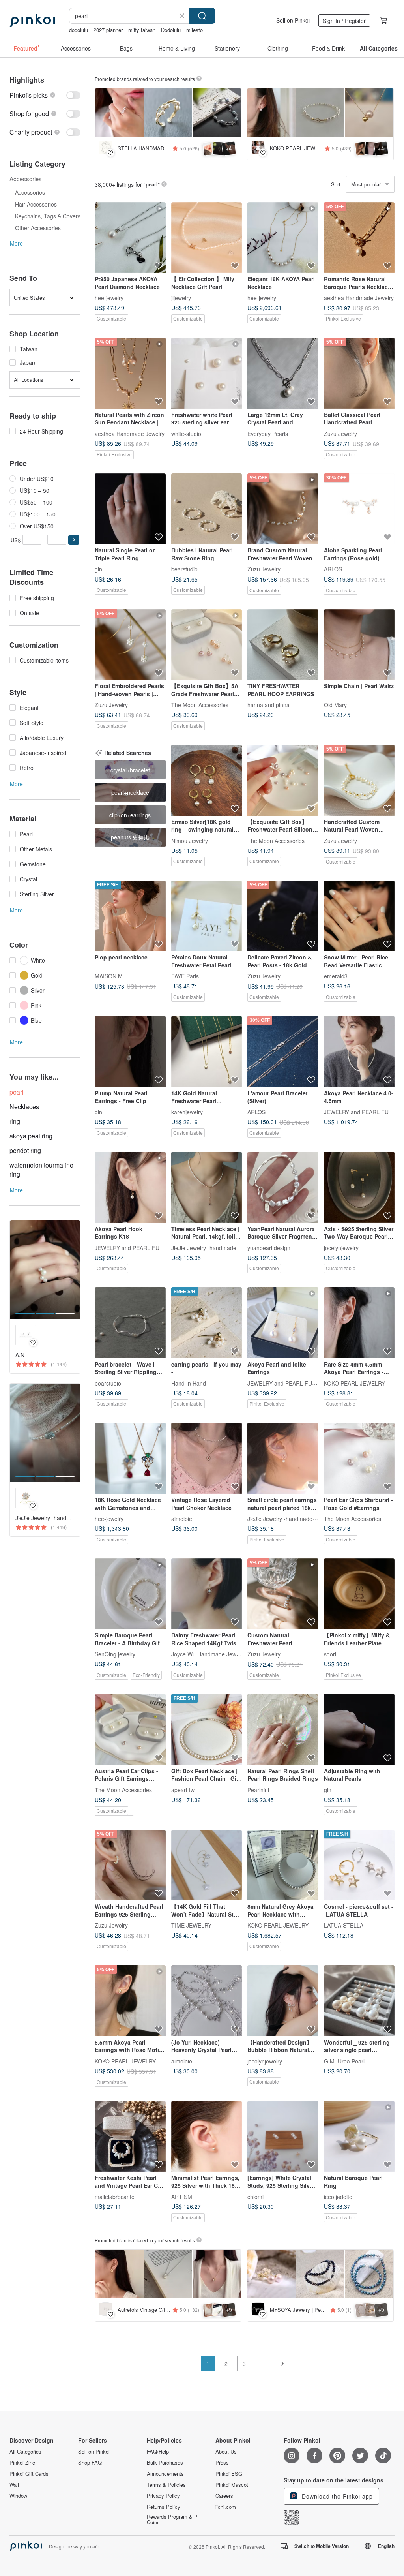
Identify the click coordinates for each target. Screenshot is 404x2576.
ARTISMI (182, 2197)
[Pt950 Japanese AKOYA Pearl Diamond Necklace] (130, 238)
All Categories (25, 2452)
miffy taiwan (142, 30)
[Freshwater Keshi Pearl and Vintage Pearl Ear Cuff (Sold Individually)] (130, 2137)
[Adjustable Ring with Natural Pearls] (359, 1729)
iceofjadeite (338, 2197)
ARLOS (333, 569)
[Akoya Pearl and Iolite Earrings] (283, 1323)
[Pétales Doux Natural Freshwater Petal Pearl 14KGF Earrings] (207, 916)
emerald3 (336, 976)
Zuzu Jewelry (340, 433)
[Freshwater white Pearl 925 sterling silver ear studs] (207, 373)
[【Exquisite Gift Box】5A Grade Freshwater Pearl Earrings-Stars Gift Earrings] (207, 645)
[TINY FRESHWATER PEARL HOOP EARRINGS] (283, 645)
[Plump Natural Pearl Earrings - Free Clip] (130, 1051)
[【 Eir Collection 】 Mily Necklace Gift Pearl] (207, 238)
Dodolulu (171, 30)
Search (202, 16)
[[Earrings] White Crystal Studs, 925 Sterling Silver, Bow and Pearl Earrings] (283, 2137)
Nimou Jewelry (190, 840)
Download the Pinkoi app (336, 2496)
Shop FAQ (90, 2463)
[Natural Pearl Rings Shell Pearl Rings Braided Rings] (283, 1729)
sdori (330, 1654)
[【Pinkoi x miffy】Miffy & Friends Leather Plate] (359, 1594)
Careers (224, 2496)
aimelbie (182, 1519)
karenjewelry (187, 1112)
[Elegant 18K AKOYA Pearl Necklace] (283, 238)
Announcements (165, 2474)
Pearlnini (258, 1789)
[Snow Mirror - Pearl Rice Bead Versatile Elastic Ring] (359, 916)
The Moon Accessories (200, 705)
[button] (74, 540)
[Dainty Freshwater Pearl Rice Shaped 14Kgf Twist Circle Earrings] (207, 1594)
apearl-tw (183, 1789)
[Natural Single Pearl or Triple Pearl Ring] (130, 509)
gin (98, 569)
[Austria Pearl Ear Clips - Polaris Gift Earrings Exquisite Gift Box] (130, 1729)
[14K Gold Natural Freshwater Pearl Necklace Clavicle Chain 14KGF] (207, 1051)
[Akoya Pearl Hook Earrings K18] (130, 1187)
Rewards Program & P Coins (172, 2520)
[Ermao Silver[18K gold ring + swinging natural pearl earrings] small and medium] (207, 780)
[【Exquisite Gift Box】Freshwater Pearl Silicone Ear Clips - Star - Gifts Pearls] (283, 780)
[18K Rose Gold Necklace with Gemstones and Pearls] (130, 1458)
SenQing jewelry (115, 1654)
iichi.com (226, 2507)
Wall (14, 2485)
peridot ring (25, 1150)
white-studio (186, 433)
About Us (226, 2452)
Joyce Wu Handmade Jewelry (208, 1654)
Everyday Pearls (268, 433)
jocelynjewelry (341, 1247)
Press (222, 2463)
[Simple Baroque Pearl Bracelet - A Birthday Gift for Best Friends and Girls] (130, 1594)
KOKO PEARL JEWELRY (354, 1383)
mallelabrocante (115, 2197)
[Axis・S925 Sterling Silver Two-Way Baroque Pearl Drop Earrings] (359, 1187)
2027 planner (108, 30)
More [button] (16, 243)
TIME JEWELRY (191, 1925)
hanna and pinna (268, 705)
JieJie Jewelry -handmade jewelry (213, 1247)
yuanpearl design (269, 1247)
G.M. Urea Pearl (344, 2061)
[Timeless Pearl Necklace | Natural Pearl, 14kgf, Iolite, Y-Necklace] (207, 1187)
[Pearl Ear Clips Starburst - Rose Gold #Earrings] (359, 1458)
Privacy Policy (163, 2496)
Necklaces (24, 1107)
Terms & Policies (166, 2485)
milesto (195, 30)
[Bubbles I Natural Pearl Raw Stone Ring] (207, 509)
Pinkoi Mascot (232, 2485)
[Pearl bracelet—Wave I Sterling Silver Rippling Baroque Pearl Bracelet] (130, 1323)
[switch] (45, 95)
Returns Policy (164, 2507)
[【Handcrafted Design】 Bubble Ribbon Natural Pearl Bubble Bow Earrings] (283, 2001)
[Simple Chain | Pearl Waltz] (359, 645)
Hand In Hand (189, 1383)
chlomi (255, 2197)
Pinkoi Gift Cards (29, 2474)
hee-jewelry (109, 298)
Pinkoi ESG (229, 2474)
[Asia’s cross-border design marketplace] (32, 21)
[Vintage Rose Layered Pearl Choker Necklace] (207, 1458)
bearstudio (184, 569)
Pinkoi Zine (22, 2463)
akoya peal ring (31, 1136)
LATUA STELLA (344, 1925)
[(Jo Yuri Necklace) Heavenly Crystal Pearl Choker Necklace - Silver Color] (207, 2001)
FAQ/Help (158, 2452)
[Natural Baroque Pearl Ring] (359, 2137)
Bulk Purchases (165, 2463)
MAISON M (109, 976)
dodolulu (79, 30)
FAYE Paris (185, 976)
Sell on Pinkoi (293, 20)
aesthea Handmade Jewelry (359, 298)
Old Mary (335, 705)
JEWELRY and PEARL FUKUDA (364, 1112)
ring (15, 1121)
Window (18, 2496)
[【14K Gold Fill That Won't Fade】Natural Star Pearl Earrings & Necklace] (207, 1865)
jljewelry (181, 298)
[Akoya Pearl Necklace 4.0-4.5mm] (359, 1051)
